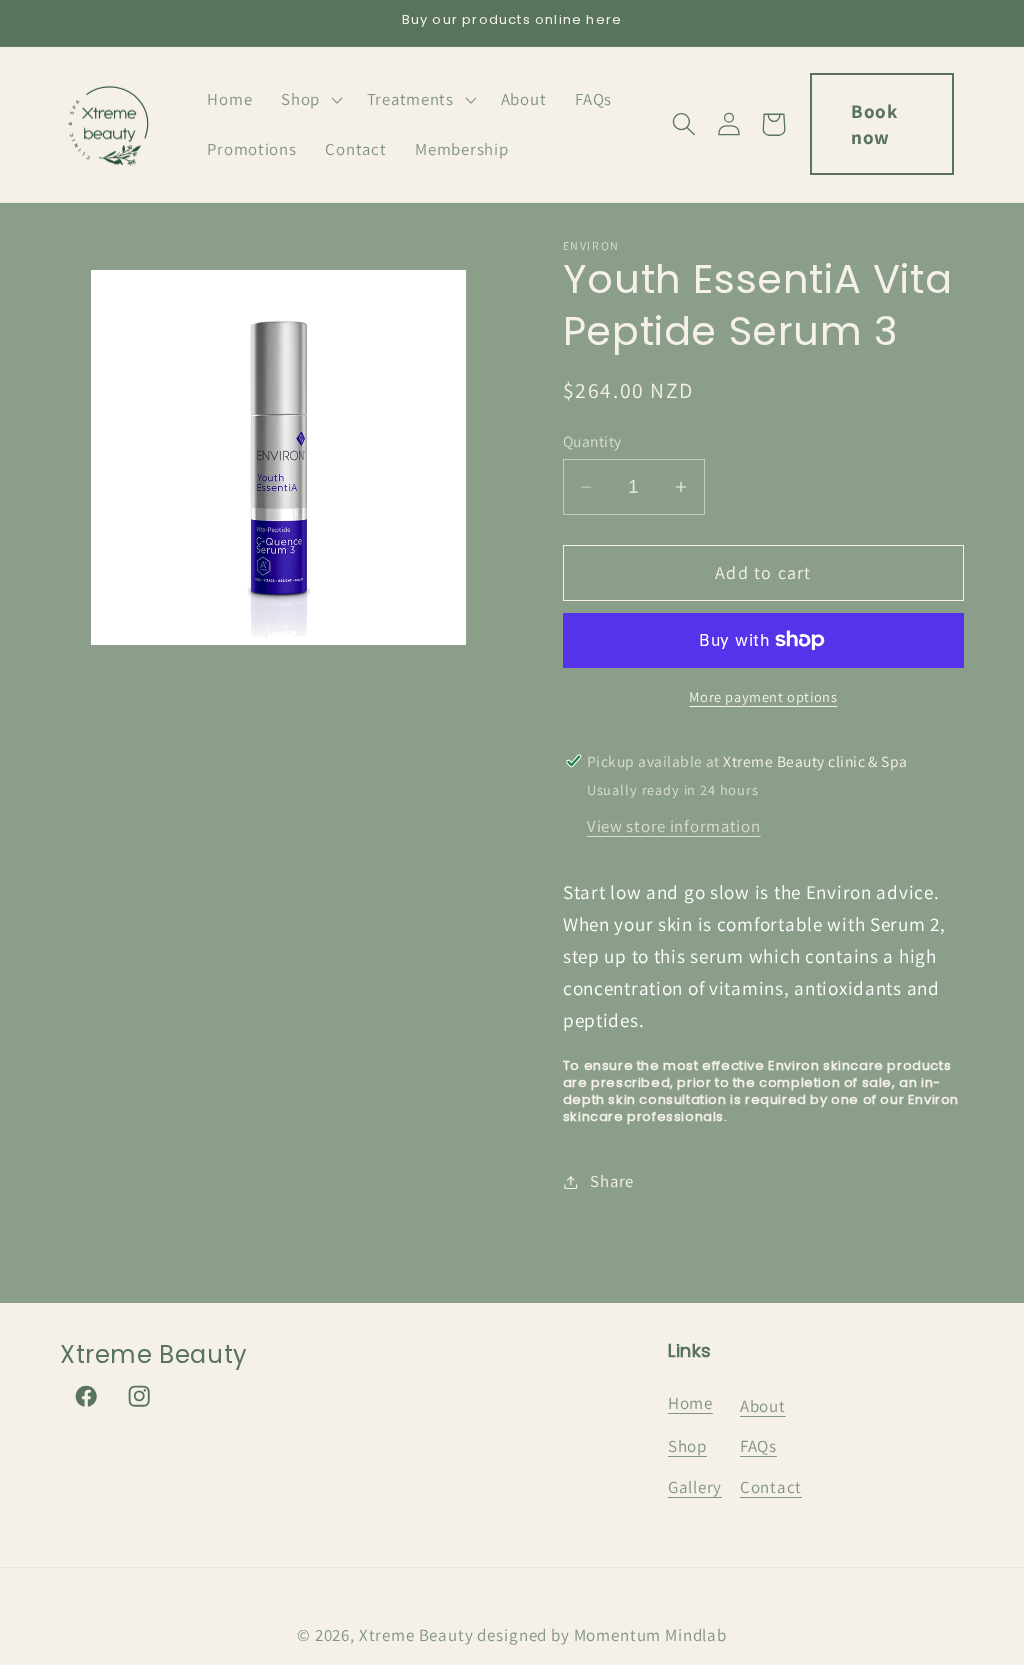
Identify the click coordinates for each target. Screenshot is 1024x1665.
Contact (771, 1487)
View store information (674, 826)
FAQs (758, 1446)
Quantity (592, 441)
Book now (874, 124)
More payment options (763, 696)
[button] (310, 100)
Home (690, 1403)
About (763, 1406)
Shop (687, 1446)
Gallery (695, 1487)
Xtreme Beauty (416, 1635)
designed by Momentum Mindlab (602, 1635)
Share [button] (612, 1181)
